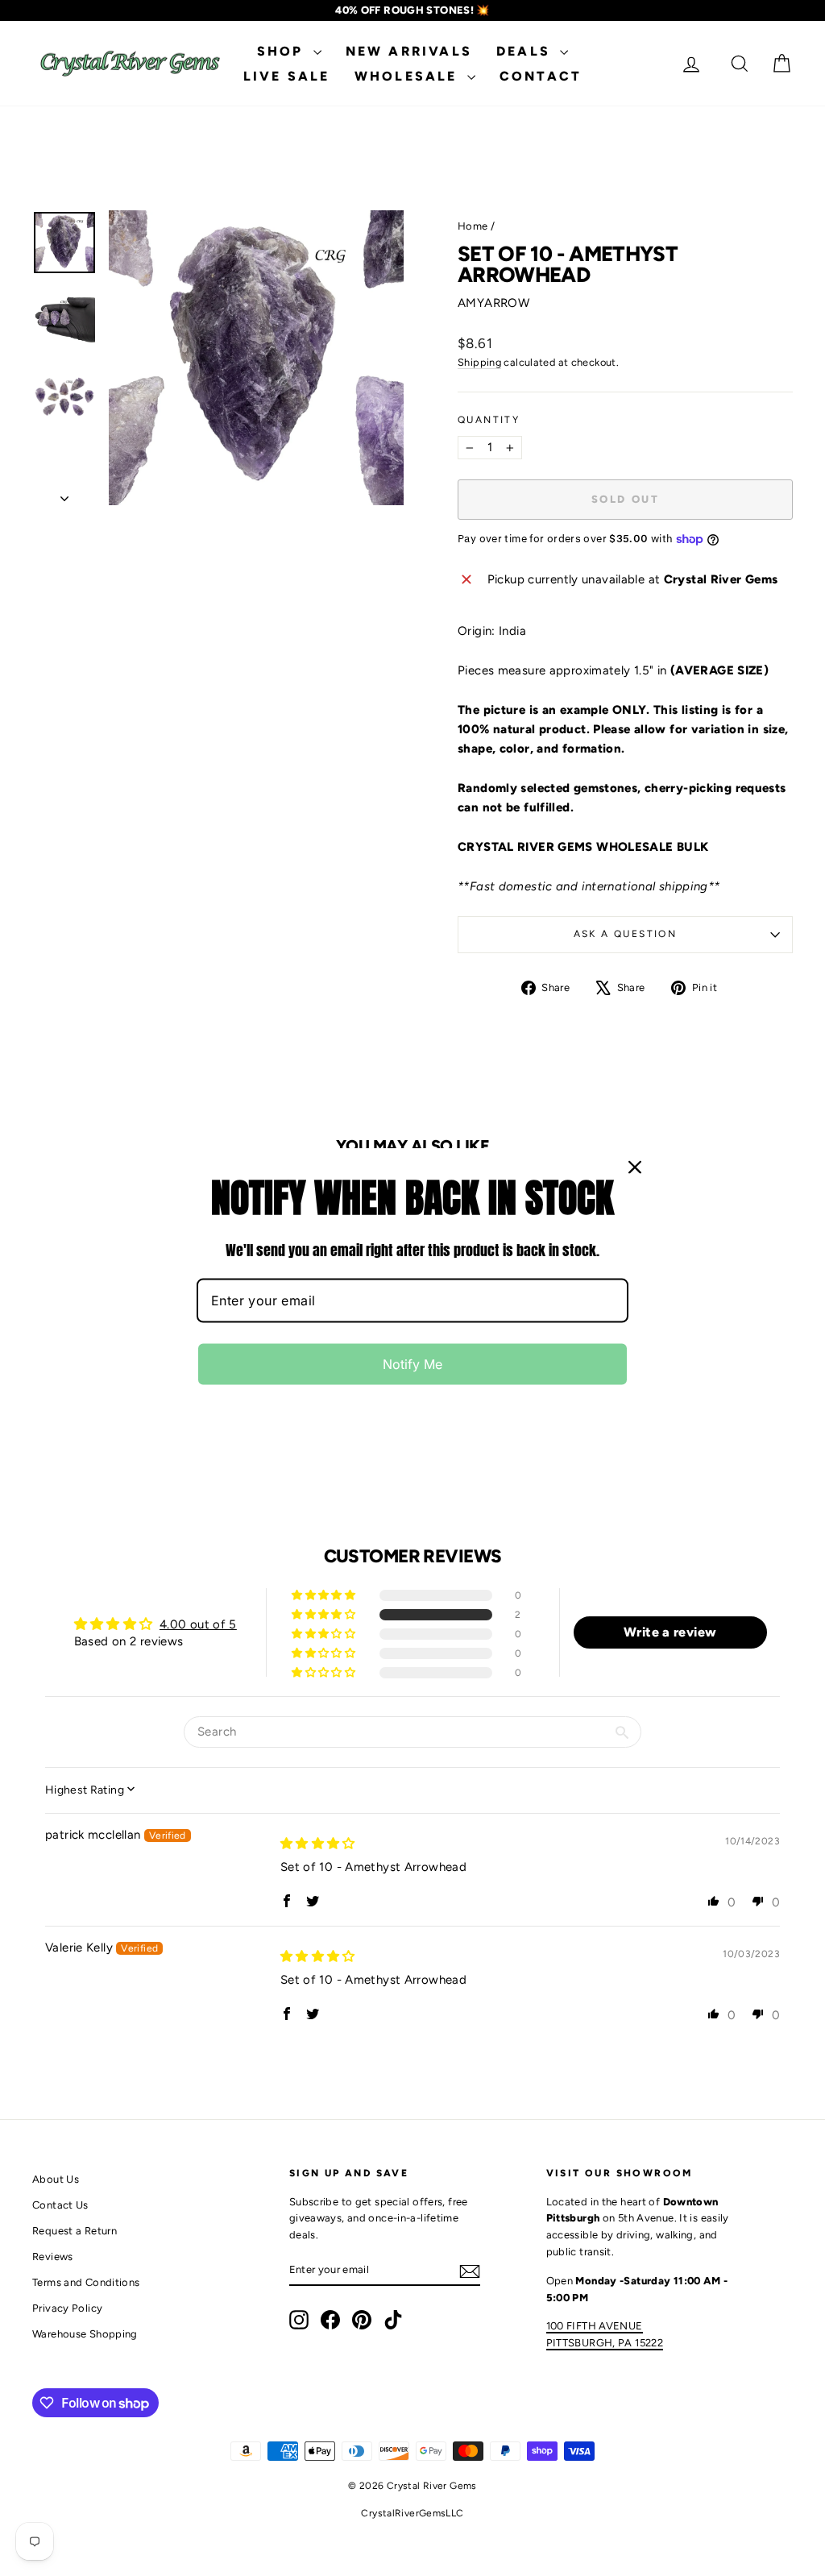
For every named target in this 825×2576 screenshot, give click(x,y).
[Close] (635, 1167)
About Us (56, 2179)
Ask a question (626, 934)
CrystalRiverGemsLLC (412, 2513)
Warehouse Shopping (85, 2334)
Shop (283, 51)
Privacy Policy (67, 2308)
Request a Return (75, 2231)
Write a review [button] (670, 1632)
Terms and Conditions (86, 2282)
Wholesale (409, 76)
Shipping (479, 362)
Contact (541, 76)
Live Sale (287, 76)
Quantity (489, 420)
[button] (325, 1615)
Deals (526, 51)
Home (473, 226)
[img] (318, 1844)
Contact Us (60, 2205)
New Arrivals (409, 51)
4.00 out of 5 (198, 1624)
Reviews (53, 2257)
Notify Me (412, 1364)
